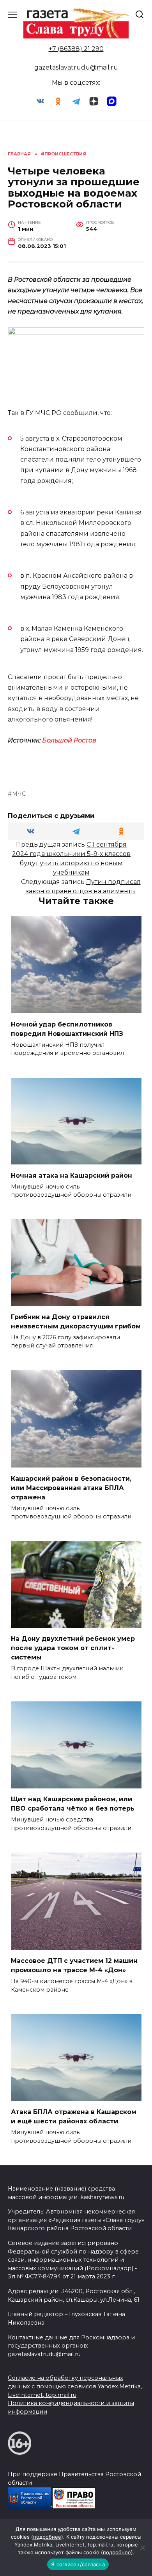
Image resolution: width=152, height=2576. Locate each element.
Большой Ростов (69, 740)
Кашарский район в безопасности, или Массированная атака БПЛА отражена (71, 1488)
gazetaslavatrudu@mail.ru (76, 67)
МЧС (19, 794)
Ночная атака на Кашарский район (72, 1175)
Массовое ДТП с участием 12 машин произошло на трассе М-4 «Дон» (74, 1965)
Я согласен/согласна (78, 2564)
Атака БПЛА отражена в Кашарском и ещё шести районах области (74, 2117)
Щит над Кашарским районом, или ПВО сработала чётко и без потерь (73, 1804)
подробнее (47, 2537)
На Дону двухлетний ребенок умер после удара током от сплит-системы (73, 1648)
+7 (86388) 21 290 (76, 49)
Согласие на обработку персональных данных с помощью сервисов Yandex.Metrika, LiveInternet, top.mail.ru (75, 2386)
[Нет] (142, 2548)
